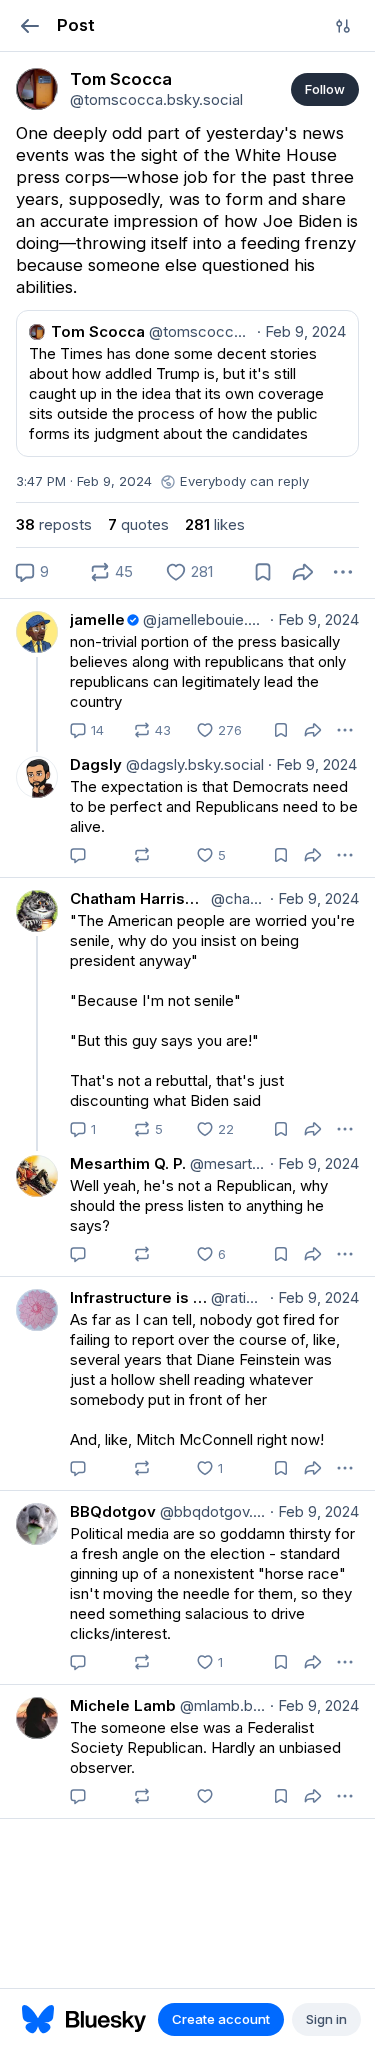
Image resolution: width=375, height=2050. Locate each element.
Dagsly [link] (96, 764)
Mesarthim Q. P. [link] (128, 1163)
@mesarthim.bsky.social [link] (226, 1163)
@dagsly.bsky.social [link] (193, 764)
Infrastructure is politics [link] (138, 1297)
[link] (37, 89)
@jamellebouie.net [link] (202, 619)
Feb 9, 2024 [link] (314, 619)
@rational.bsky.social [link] (236, 1297)
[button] (29, 25)
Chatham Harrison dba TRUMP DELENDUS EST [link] (138, 898)
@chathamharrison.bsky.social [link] (236, 898)
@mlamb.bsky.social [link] (221, 1705)
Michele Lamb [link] (123, 1705)
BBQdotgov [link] (113, 1511)
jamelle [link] (97, 619)
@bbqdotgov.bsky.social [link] (211, 1511)
